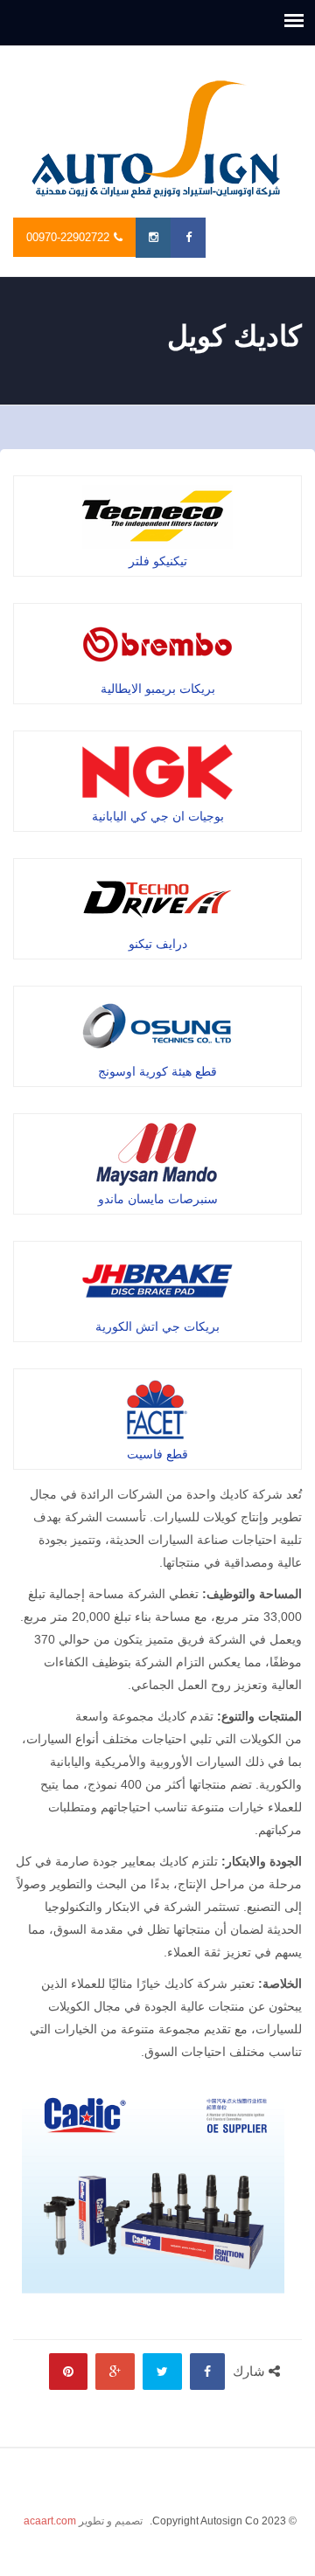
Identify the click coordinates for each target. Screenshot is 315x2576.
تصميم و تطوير (83, 2521)
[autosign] (157, 140)
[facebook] (188, 238)
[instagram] (153, 238)
